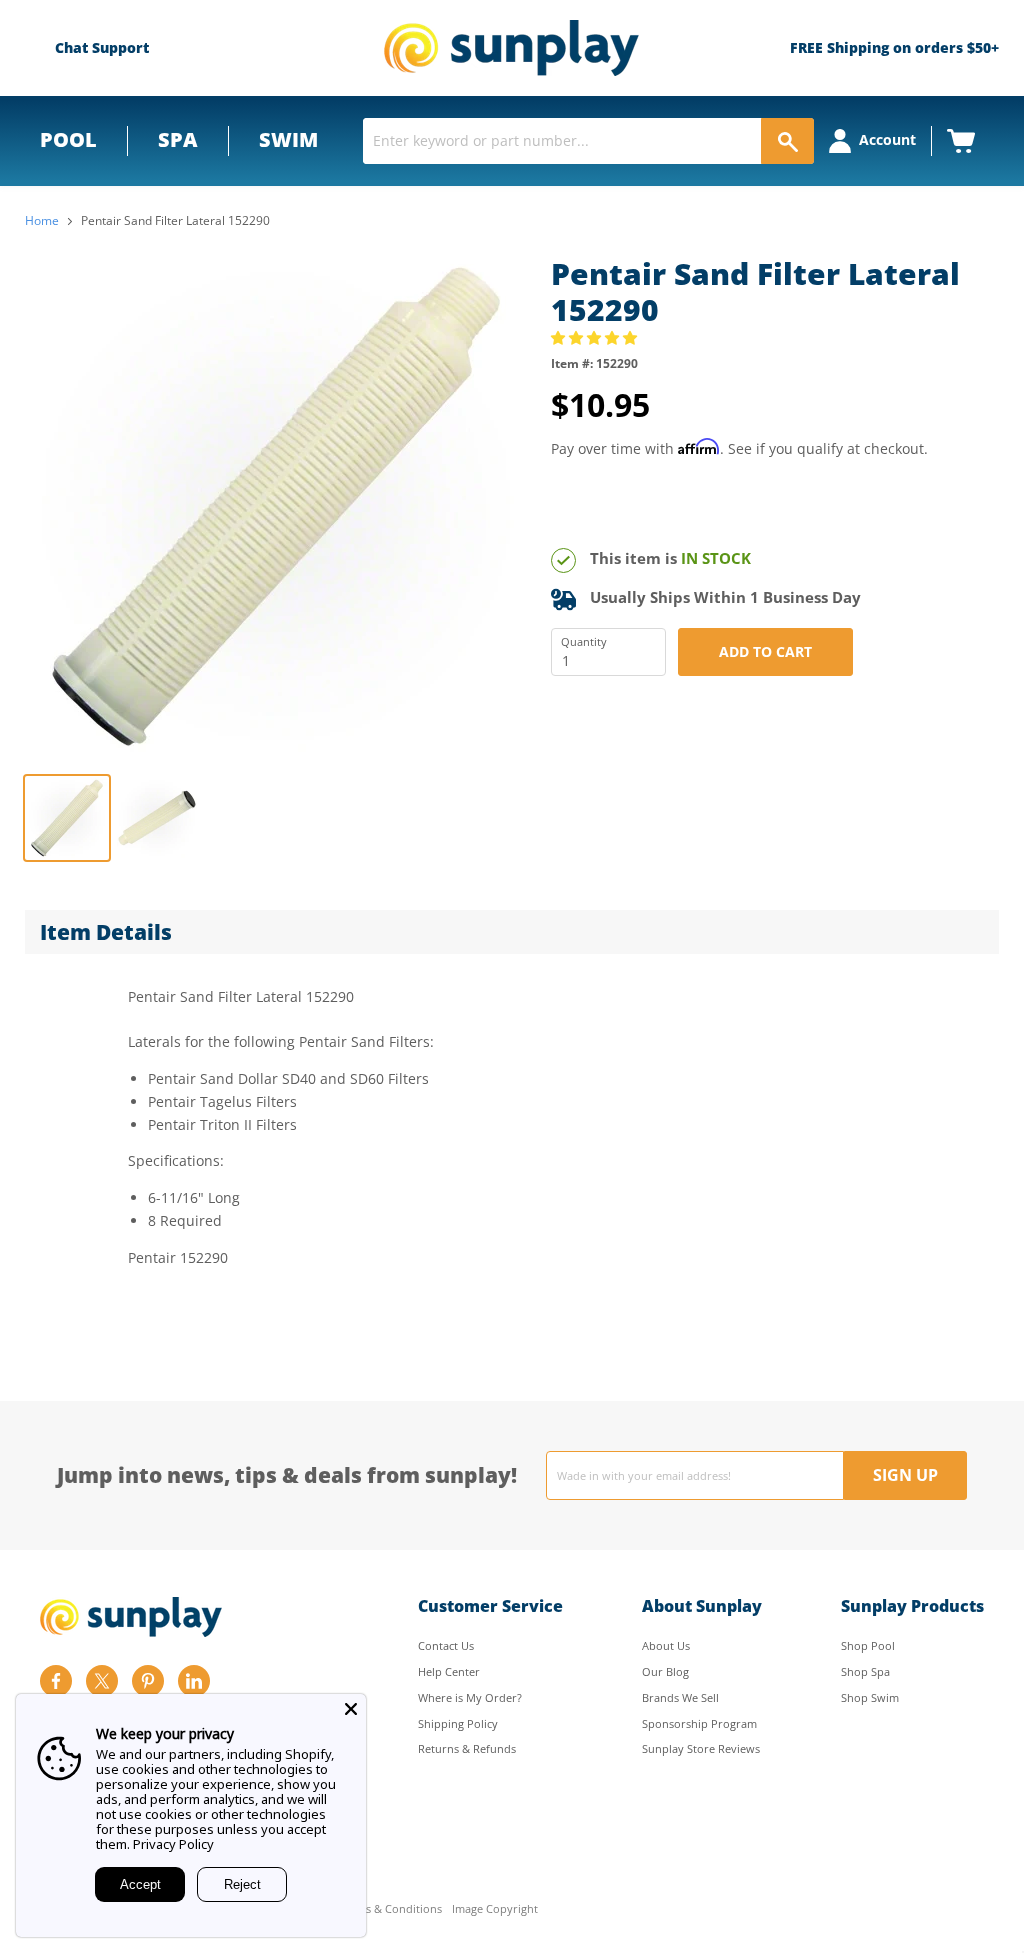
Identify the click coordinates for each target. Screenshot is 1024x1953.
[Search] (787, 141)
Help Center (449, 1671)
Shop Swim (870, 1697)
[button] (596, 337)
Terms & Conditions (390, 1909)
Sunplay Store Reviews (701, 1748)
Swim (288, 139)
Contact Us (446, 1645)
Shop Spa (865, 1671)
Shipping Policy (458, 1723)
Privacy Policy (173, 1844)
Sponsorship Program (699, 1723)
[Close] (351, 1709)
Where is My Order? (470, 1697)
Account (887, 139)
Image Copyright (495, 1909)
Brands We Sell (680, 1697)
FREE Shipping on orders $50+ (894, 47)
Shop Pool (868, 1645)
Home (42, 221)
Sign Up (905, 1475)
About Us (666, 1645)
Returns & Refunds (467, 1748)
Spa (178, 139)
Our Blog (665, 1671)
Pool (68, 139)
